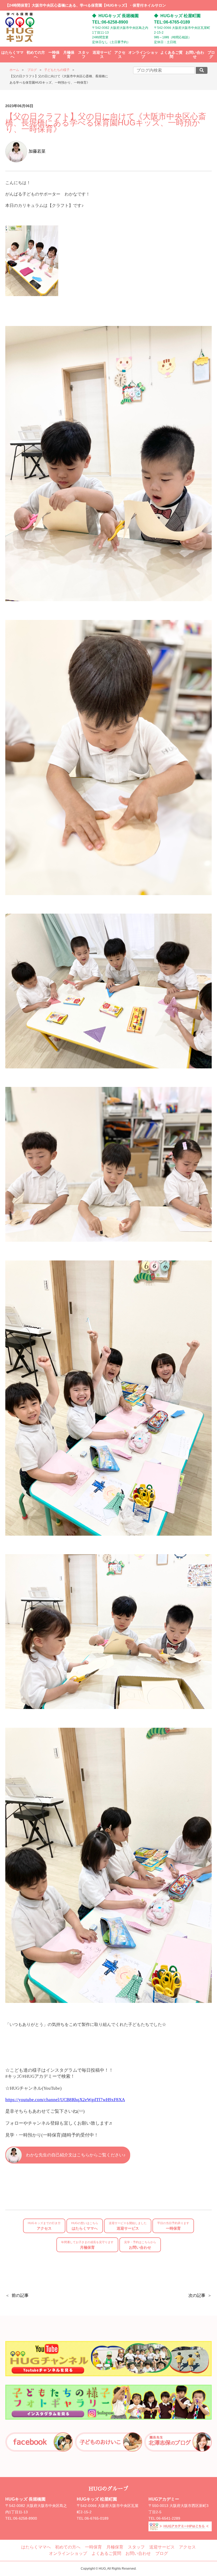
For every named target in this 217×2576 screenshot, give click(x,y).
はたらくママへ (12, 55)
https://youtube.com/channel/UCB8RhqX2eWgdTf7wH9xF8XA (65, 2100)
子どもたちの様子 (57, 70)
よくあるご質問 (171, 55)
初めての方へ (36, 55)
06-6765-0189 (97, 2518)
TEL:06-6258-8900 (110, 22)
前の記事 (20, 2295)
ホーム (14, 70)
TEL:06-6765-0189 (172, 22)
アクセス (120, 55)
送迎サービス (102, 55)
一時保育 (54, 55)
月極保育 (69, 55)
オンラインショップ (143, 55)
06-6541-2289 (168, 2518)
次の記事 (197, 2295)
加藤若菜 (37, 151)
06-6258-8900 (25, 2518)
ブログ (211, 55)
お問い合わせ (195, 55)
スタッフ (84, 55)
